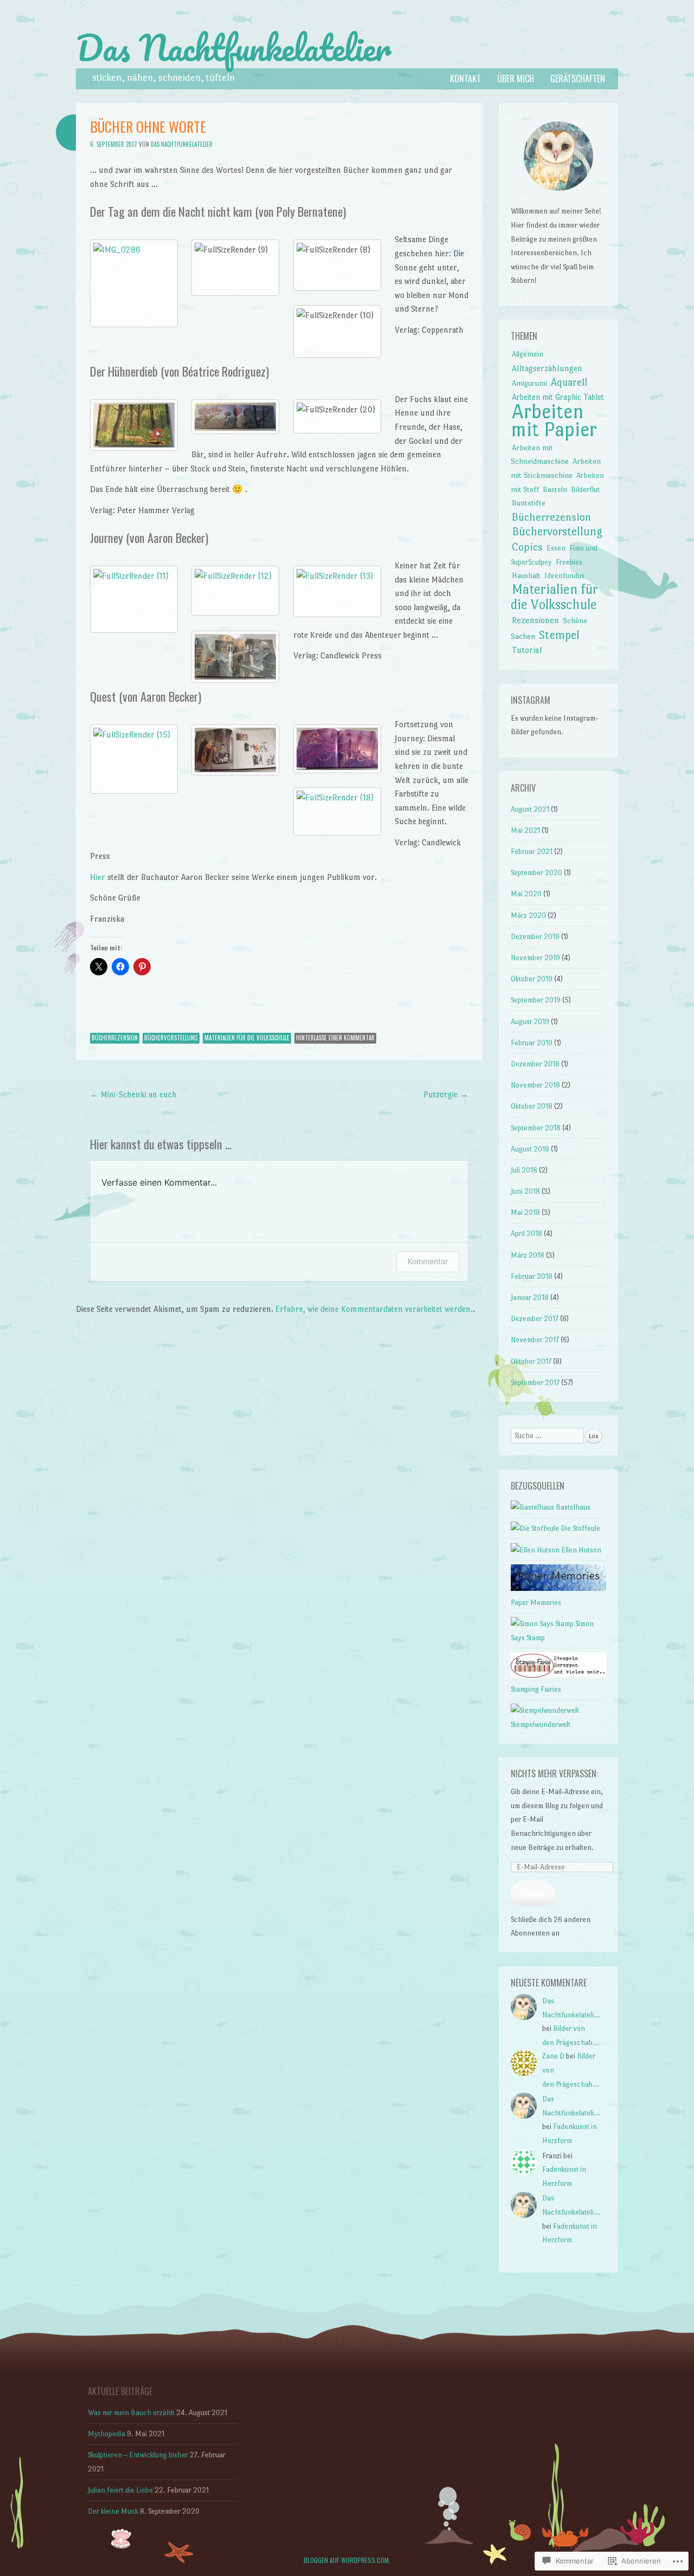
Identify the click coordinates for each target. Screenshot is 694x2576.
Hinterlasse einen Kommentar (335, 1038)
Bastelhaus (572, 1507)
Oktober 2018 (532, 1106)
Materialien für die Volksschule (247, 1038)
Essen (556, 548)
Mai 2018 (525, 1212)
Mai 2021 (525, 830)
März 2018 (528, 1255)
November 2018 (535, 1085)
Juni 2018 (525, 1191)
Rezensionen (535, 620)
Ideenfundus (564, 576)
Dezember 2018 (535, 1064)
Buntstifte (529, 503)
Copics (527, 547)
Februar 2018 (532, 1276)
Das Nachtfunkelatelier (234, 48)
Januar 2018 (530, 1297)
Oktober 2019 (532, 979)
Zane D (553, 2056)
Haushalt (526, 575)
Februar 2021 (532, 852)
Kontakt (465, 79)
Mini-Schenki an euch (133, 1094)
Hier (98, 877)
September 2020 (536, 873)
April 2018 (526, 1234)
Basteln (555, 489)
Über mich (516, 79)
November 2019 (535, 958)
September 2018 (536, 1128)
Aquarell (569, 382)
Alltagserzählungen (547, 368)
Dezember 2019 (535, 937)
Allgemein (528, 354)
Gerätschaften (578, 79)
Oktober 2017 (531, 1361)
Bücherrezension (115, 1038)
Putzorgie (446, 1094)
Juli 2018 (524, 1170)
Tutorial (527, 650)
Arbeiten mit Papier (554, 421)
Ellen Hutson (580, 1550)
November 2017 (535, 1340)
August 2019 (530, 1022)
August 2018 (530, 1149)
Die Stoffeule (580, 1528)
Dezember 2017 (535, 1319)
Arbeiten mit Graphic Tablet (558, 397)
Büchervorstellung (171, 1038)
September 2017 (535, 1383)
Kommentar (428, 1261)
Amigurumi (529, 383)
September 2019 (536, 1000)
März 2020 (528, 915)
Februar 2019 (532, 1043)
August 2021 (530, 809)
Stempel (559, 635)
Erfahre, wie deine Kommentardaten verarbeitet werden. (374, 1309)
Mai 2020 (526, 894)
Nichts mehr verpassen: (554, 1774)
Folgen (533, 1894)
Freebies (569, 562)
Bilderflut (585, 490)
